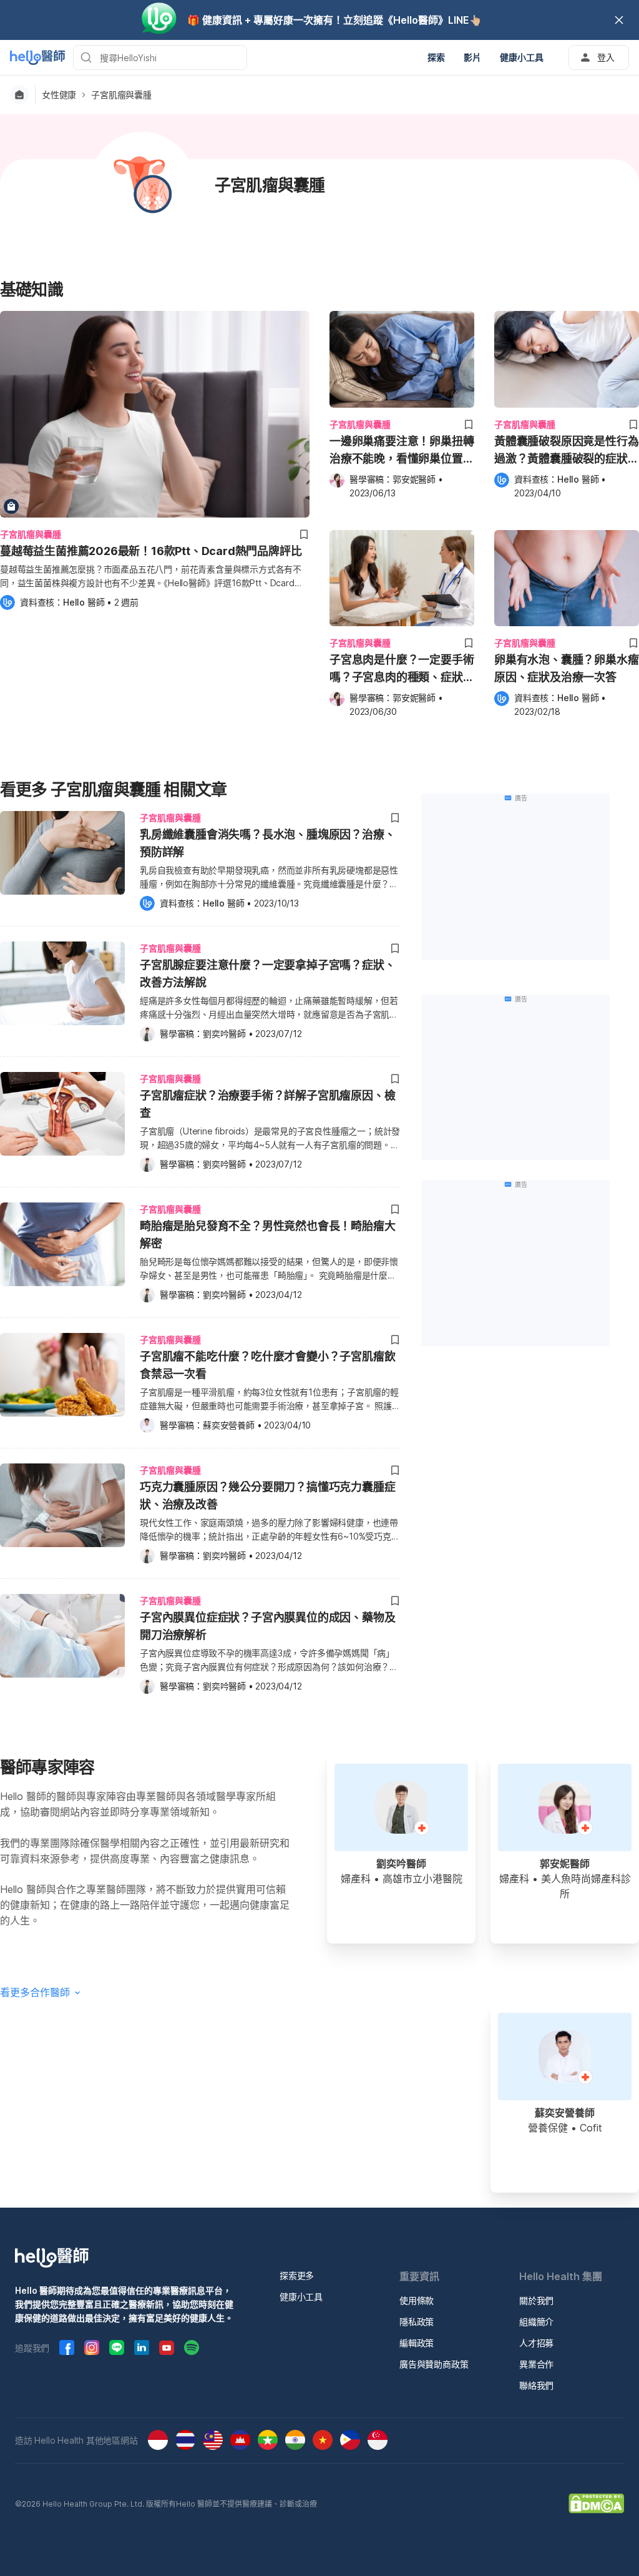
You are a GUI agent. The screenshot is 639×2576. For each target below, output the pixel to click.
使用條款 (417, 2300)
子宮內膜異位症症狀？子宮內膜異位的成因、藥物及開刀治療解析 (267, 1626)
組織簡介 (536, 2322)
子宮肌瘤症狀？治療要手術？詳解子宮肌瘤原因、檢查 (267, 1104)
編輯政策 (417, 2343)
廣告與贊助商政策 (434, 2364)
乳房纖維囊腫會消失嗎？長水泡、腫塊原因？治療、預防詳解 (267, 843)
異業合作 (536, 2364)
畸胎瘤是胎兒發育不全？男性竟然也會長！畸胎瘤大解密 (267, 1235)
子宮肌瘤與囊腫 (121, 95)
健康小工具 (301, 2297)
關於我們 (536, 2300)
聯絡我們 (536, 2385)
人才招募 (536, 2343)
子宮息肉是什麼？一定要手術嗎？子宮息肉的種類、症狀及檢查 (402, 670)
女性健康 (59, 95)
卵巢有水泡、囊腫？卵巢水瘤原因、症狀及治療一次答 (566, 668)
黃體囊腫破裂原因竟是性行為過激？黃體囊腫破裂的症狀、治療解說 (566, 451)
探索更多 (297, 2275)
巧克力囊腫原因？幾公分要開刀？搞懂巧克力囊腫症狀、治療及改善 (267, 1496)
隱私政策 (417, 2322)
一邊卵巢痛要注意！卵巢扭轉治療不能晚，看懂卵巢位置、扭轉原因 (402, 451)
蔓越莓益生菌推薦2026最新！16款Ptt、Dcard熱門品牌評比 (151, 551)
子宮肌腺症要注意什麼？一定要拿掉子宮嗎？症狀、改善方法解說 (267, 974)
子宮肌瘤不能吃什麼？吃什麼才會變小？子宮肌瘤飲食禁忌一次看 (267, 1365)
